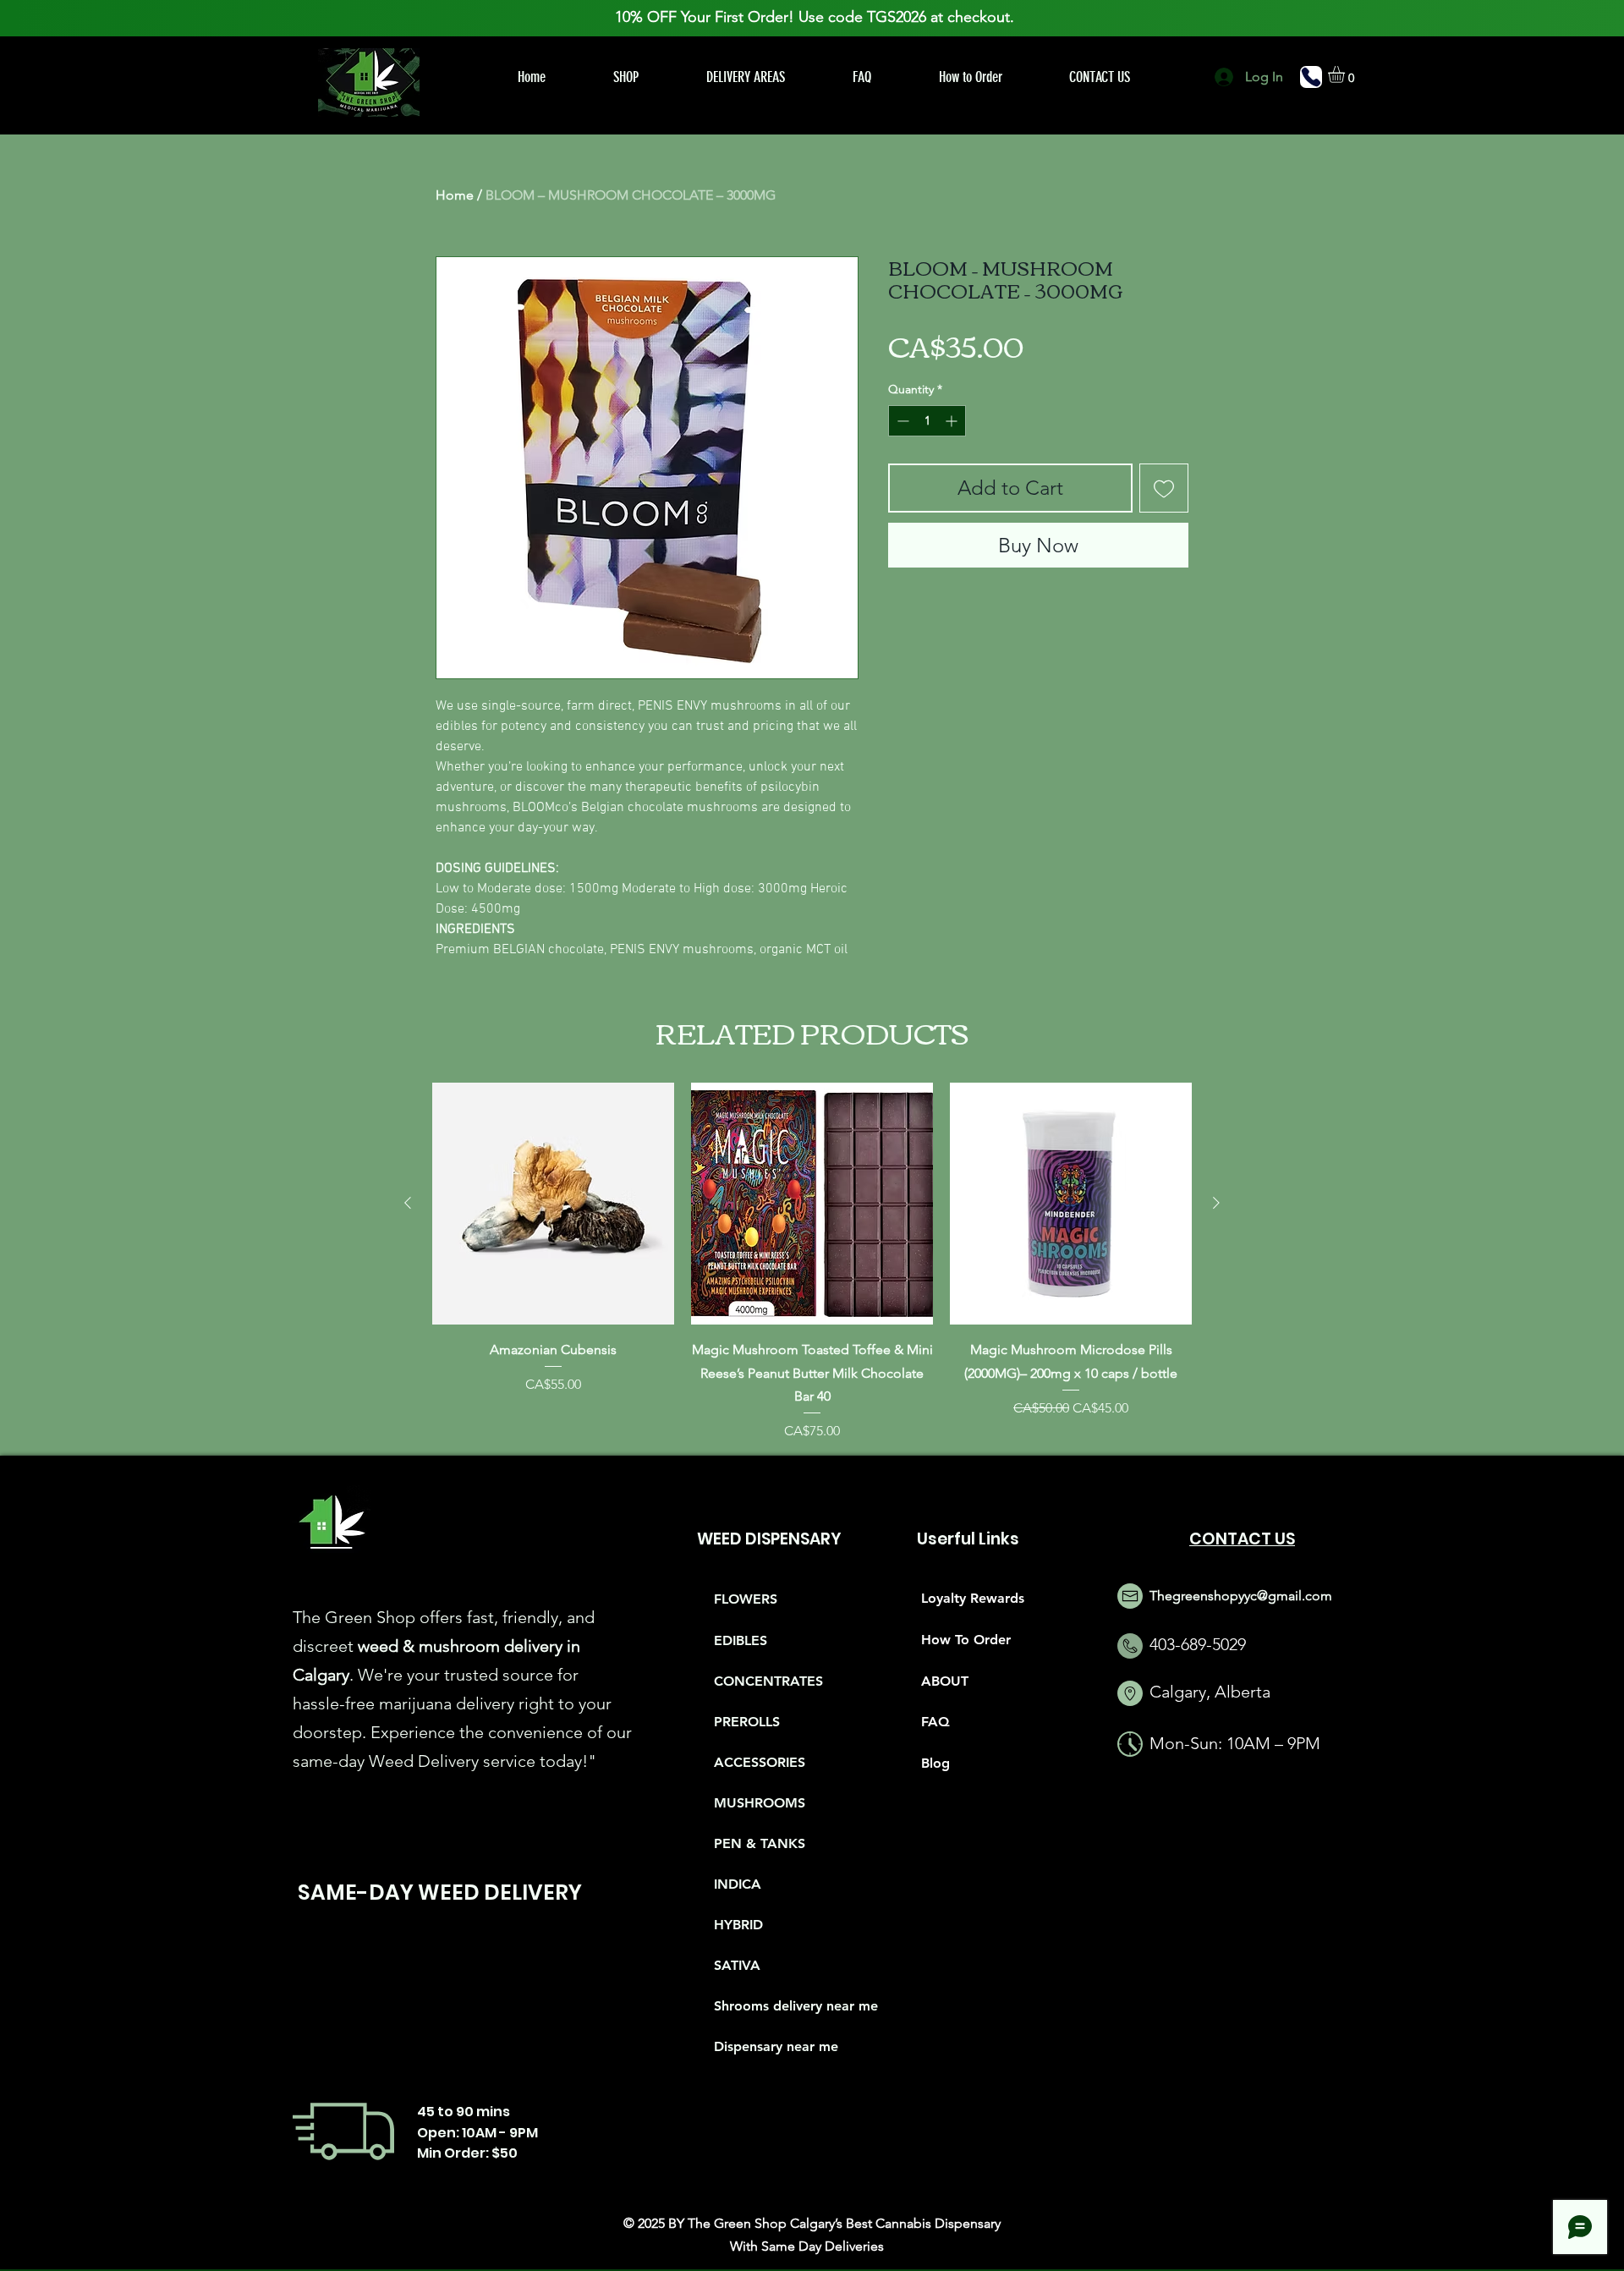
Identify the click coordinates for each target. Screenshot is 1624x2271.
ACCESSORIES (760, 1762)
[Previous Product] (408, 1203)
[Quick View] (553, 1204)
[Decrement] (901, 421)
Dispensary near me (774, 2046)
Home (455, 195)
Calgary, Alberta (1210, 1692)
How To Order (966, 1640)
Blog (935, 1763)
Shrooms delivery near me (774, 2006)
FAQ (935, 1722)
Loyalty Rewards (973, 1598)
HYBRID (738, 1925)
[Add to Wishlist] (1164, 488)
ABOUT (945, 1681)
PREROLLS (747, 1722)
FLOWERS (746, 1599)
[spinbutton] (927, 421)
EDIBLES (741, 1640)
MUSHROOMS (760, 1803)
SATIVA (737, 1965)
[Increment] (953, 421)
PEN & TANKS (760, 1843)
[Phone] (1311, 77)
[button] (1346, 74)
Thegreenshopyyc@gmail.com (1241, 1596)
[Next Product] (1216, 1203)
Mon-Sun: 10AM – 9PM (1235, 1743)
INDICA (738, 1884)
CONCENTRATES (768, 1681)
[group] (812, 1262)
